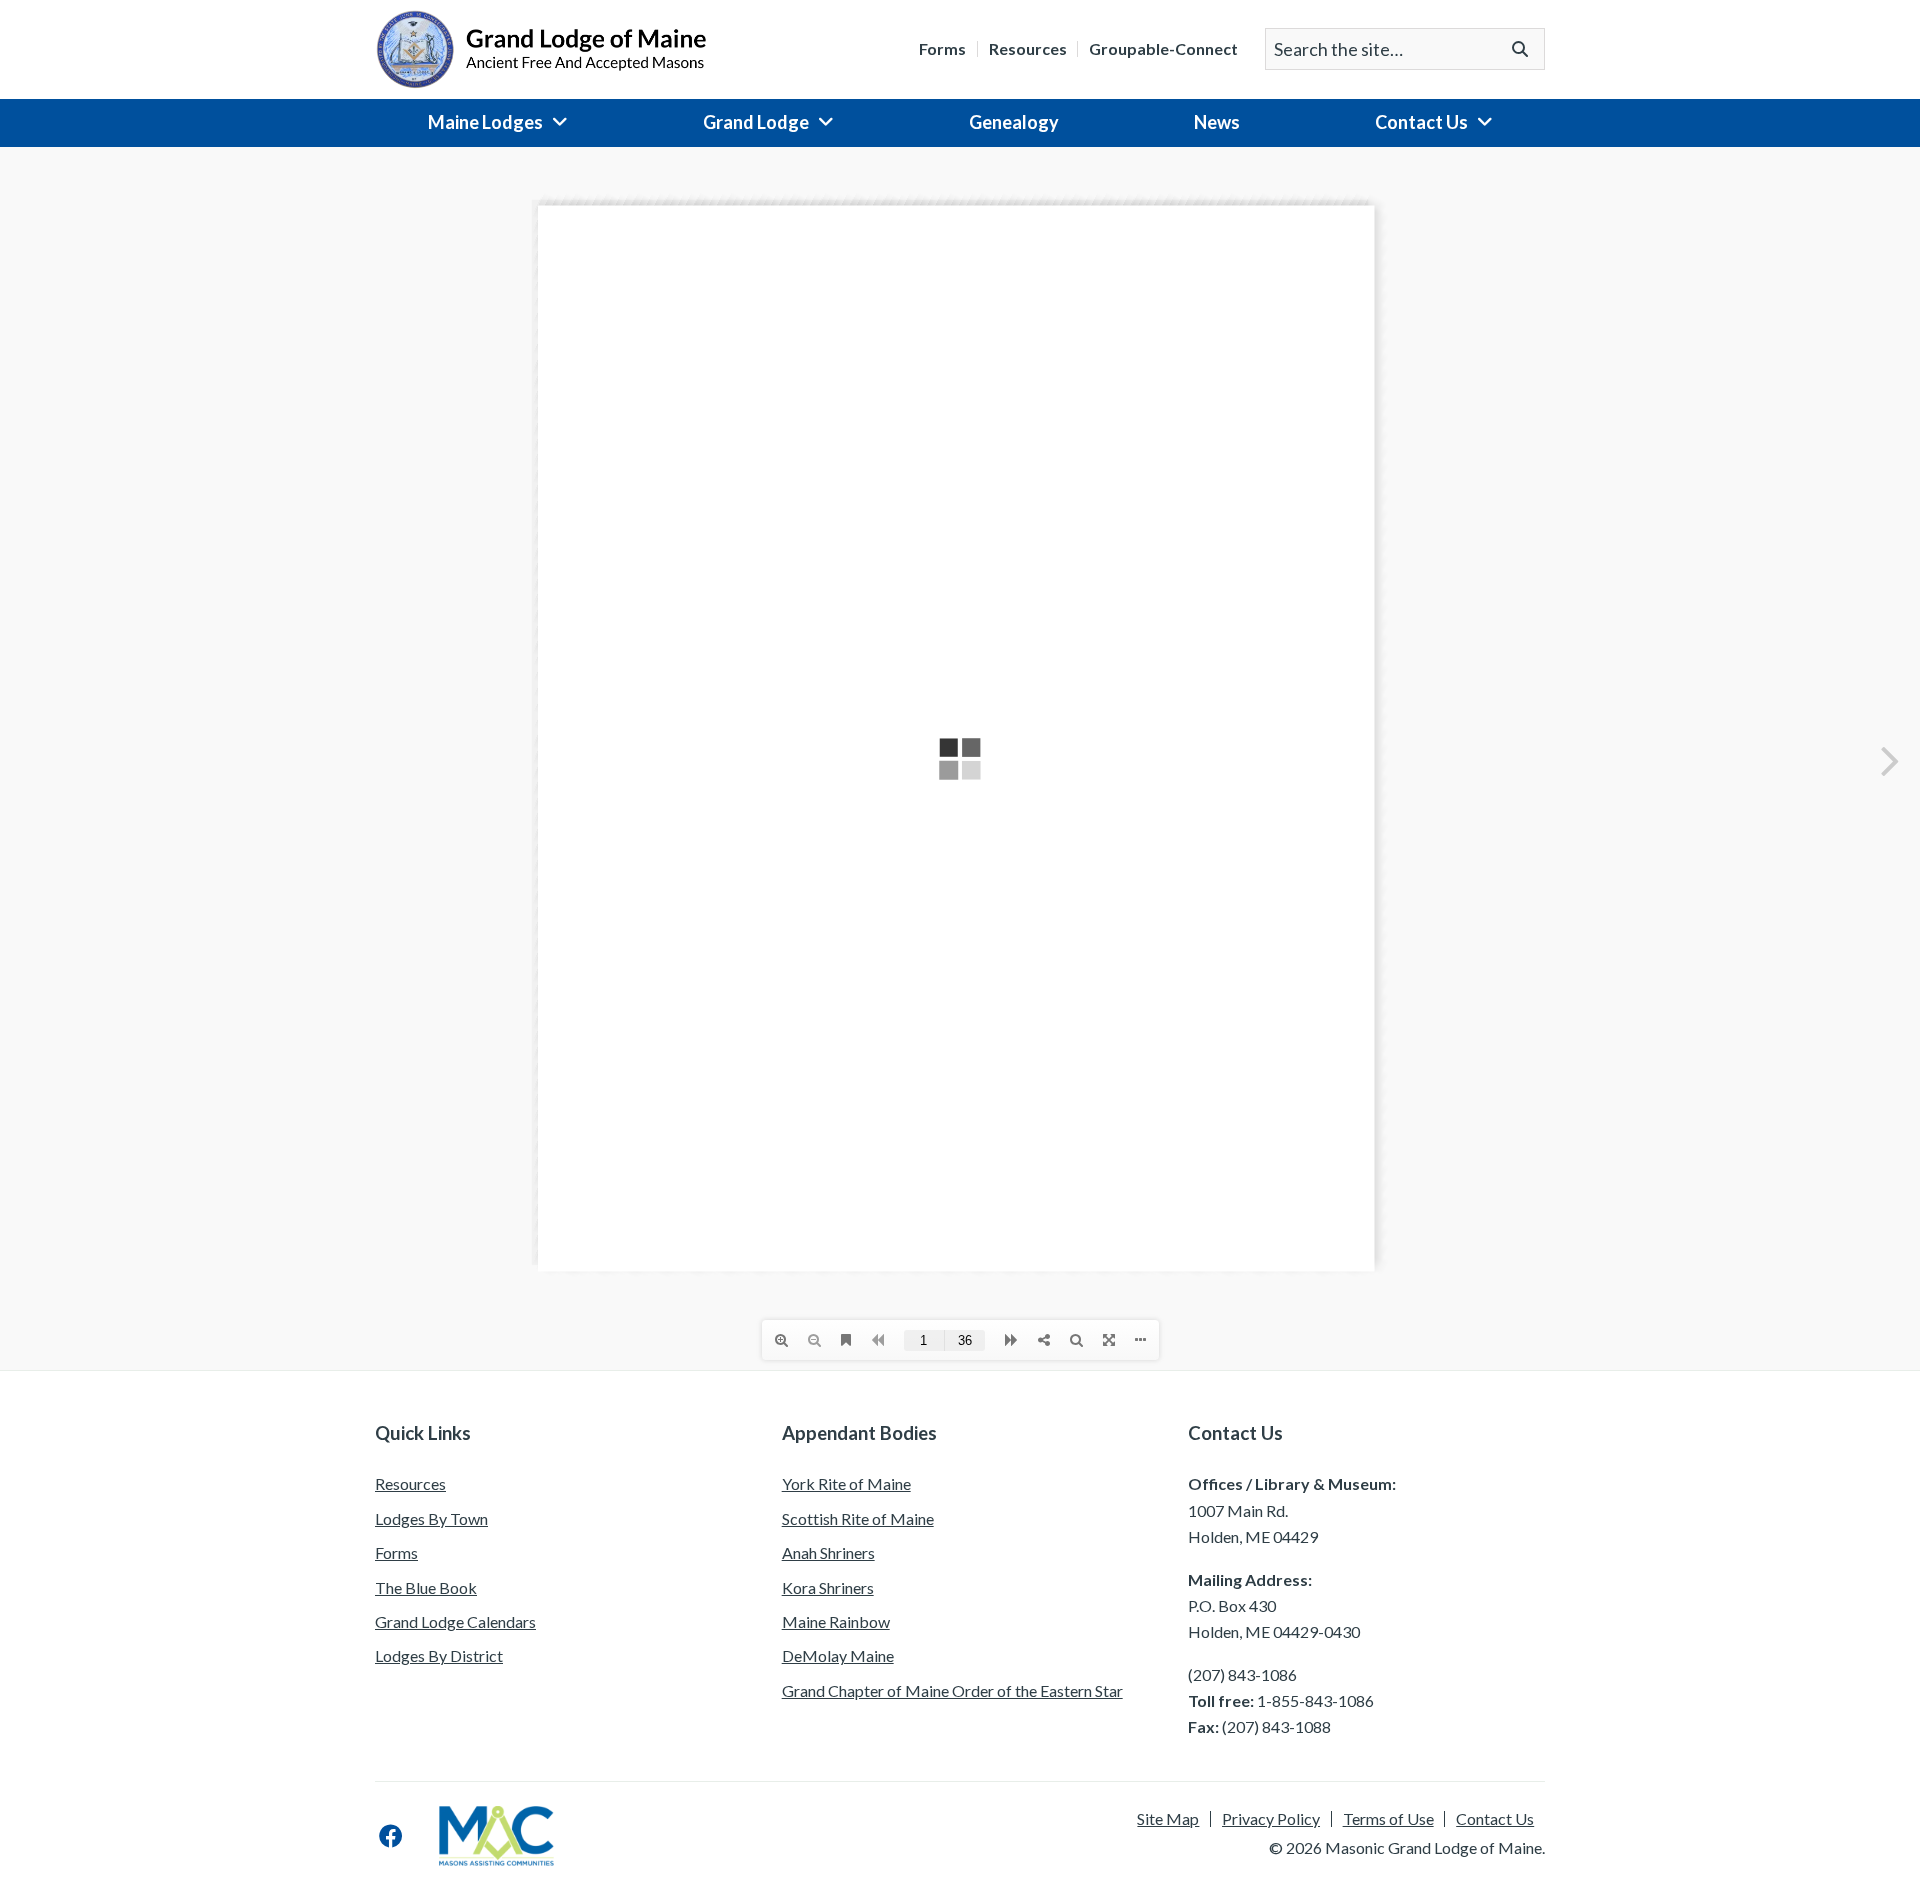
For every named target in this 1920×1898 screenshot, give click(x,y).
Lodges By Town (431, 1518)
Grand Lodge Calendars (455, 1621)
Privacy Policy (1271, 1819)
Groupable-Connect (1163, 49)
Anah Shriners (828, 1552)
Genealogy (1014, 122)
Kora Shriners (828, 1587)
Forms (942, 49)
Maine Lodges (485, 122)
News (1217, 122)
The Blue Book (426, 1587)
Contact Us (1421, 122)
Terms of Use (1388, 1819)
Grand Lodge (756, 122)
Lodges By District (439, 1655)
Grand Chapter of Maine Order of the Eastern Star (952, 1690)
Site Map (1168, 1819)
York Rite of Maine (846, 1483)
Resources (1028, 49)
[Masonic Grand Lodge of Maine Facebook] (391, 1836)
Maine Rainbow (836, 1621)
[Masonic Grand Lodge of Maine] (541, 47)
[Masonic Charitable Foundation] (496, 1836)
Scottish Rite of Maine (858, 1518)
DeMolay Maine (838, 1655)
